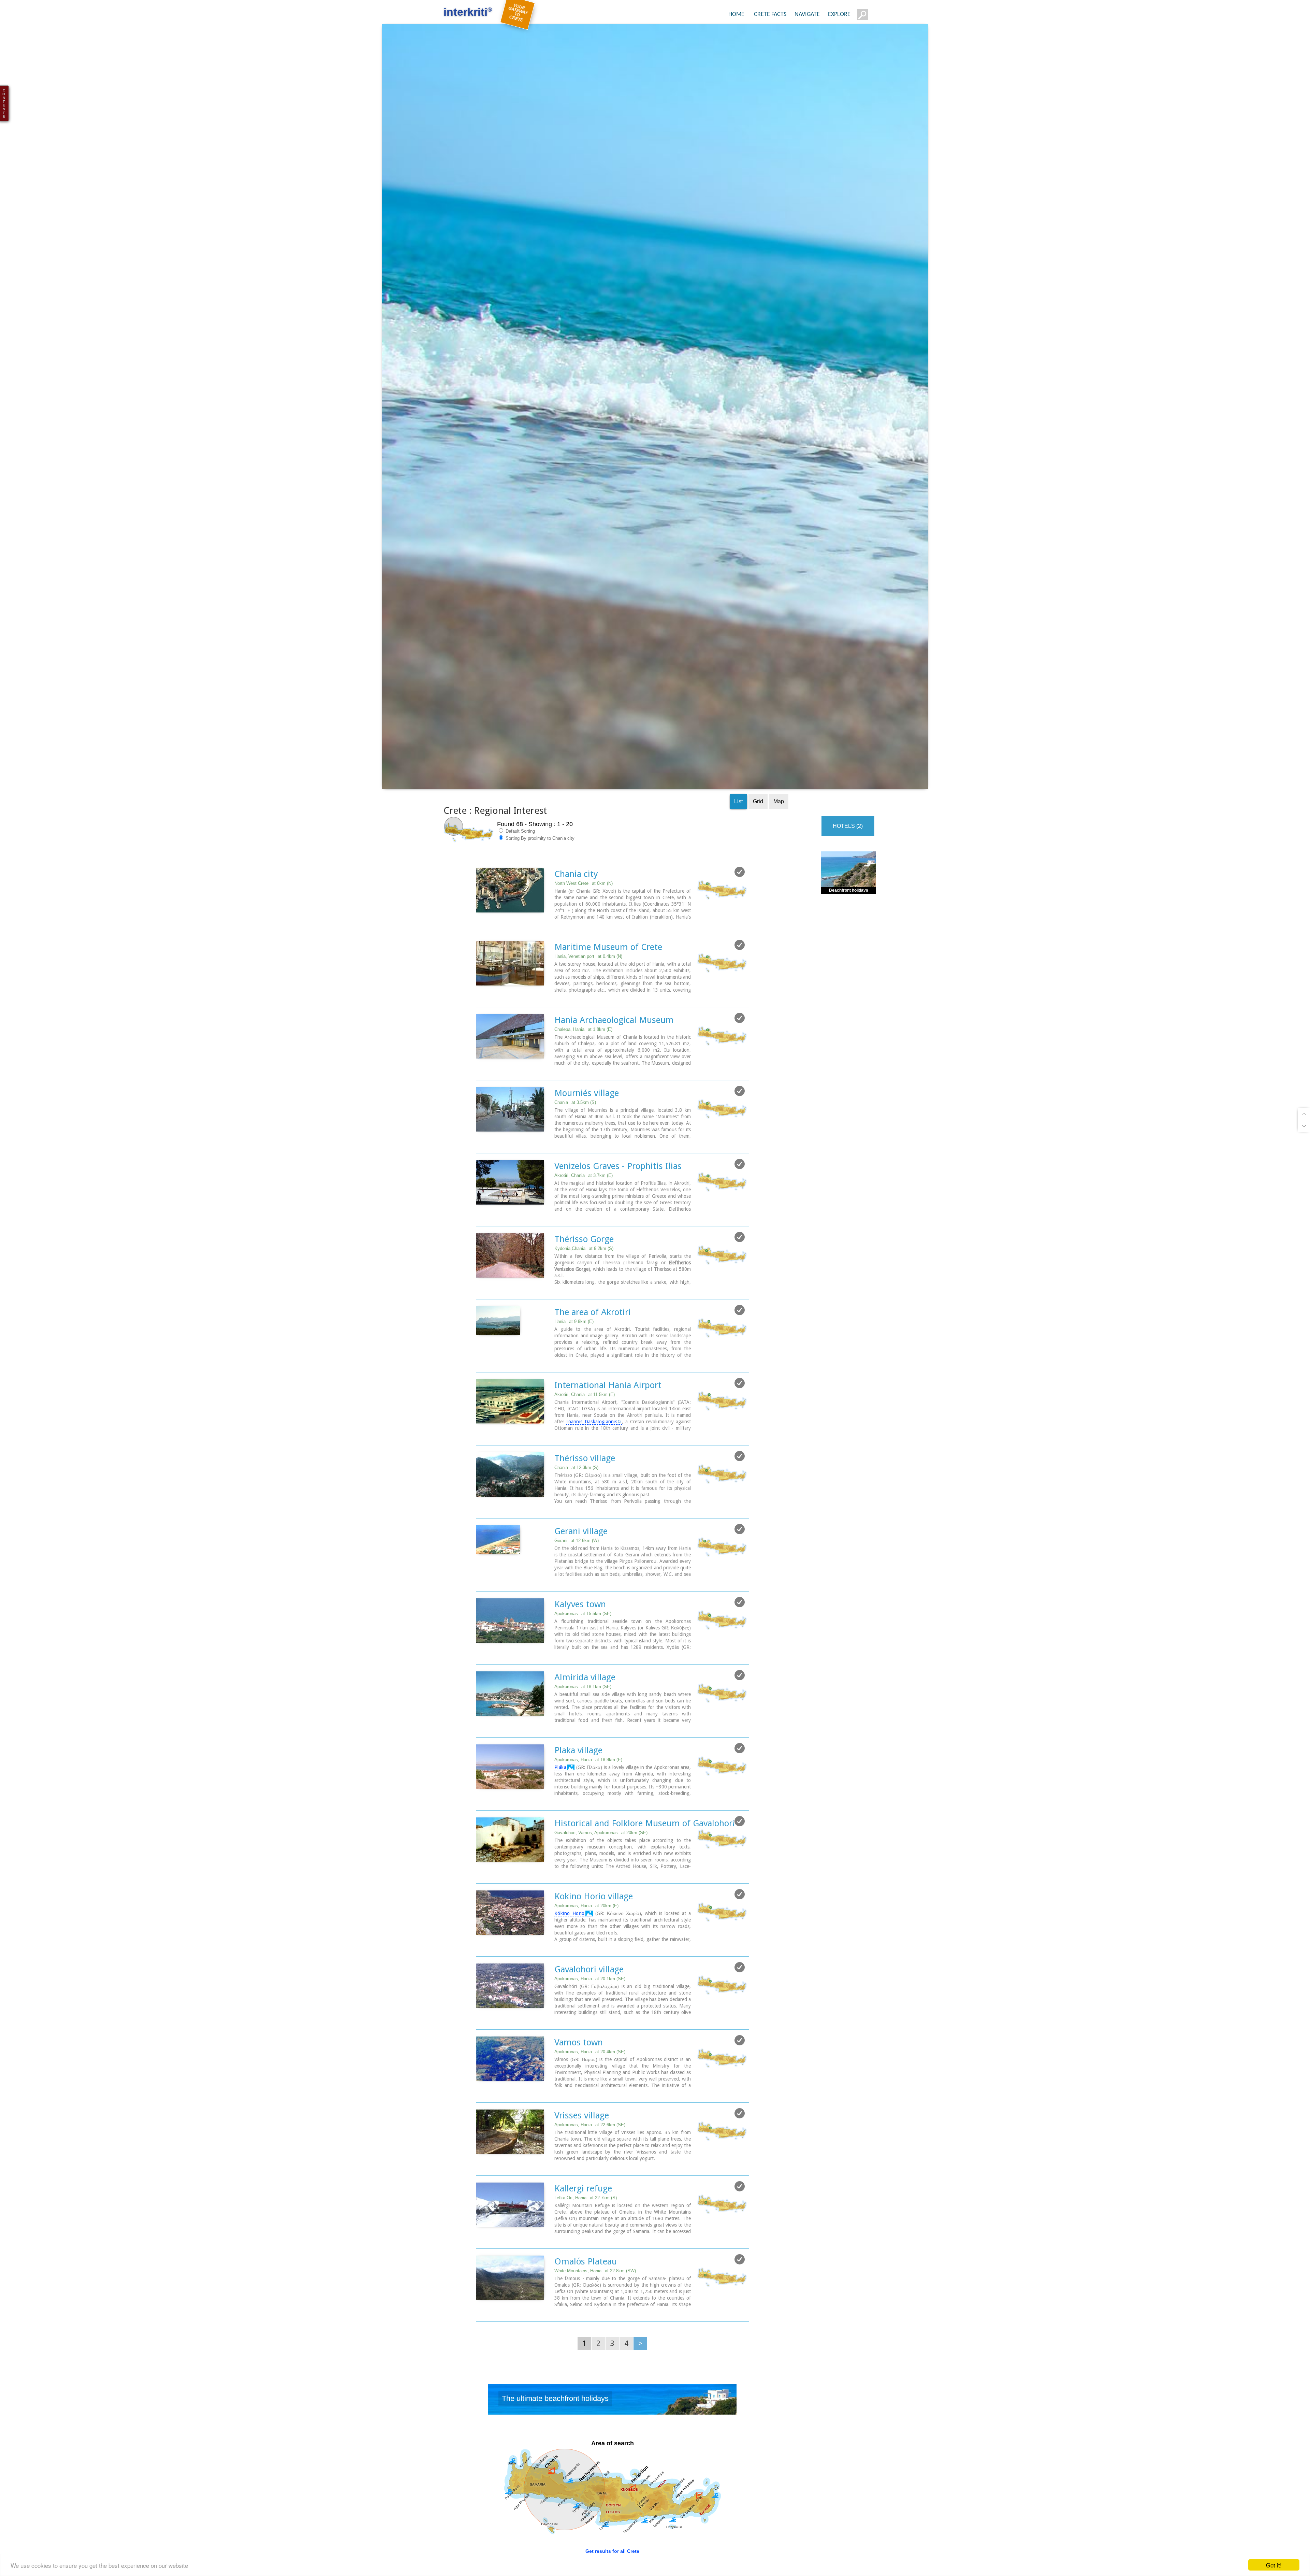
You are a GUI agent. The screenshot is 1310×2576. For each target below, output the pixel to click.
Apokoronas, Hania (588, 1767)
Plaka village (578, 1758)
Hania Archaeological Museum (614, 1028)
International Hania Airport (608, 1393)
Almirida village (585, 1685)
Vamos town (579, 2050)
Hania (574, 1329)
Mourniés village (587, 1101)
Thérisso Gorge (584, 1247)
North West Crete (584, 891)
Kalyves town (580, 1612)
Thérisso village (585, 1466)
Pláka (560, 1775)
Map (779, 809)
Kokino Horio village (594, 1904)
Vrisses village (582, 2123)
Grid (758, 809)
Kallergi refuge (583, 2196)
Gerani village (581, 1539)
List (738, 809)
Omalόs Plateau (586, 2269)
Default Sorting (520, 839)
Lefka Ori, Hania (586, 2206)
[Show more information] (479, 932)
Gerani (577, 1548)
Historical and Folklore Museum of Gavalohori (645, 1831)
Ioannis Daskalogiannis (592, 1429)
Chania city (576, 882)
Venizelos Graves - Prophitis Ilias (618, 1174)
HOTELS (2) (848, 834)
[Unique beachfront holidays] (612, 2409)
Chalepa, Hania (583, 1037)
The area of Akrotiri (593, 1320)
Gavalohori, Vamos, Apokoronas (601, 1840)
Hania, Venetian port (588, 964)
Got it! (1274, 2565)
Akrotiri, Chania (584, 1183)
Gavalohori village (589, 1977)
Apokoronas (583, 1621)
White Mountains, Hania (595, 2279)
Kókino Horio (570, 1921)
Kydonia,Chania (584, 1256)
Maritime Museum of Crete (608, 955)
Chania (575, 1110)
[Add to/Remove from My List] (740, 880)
